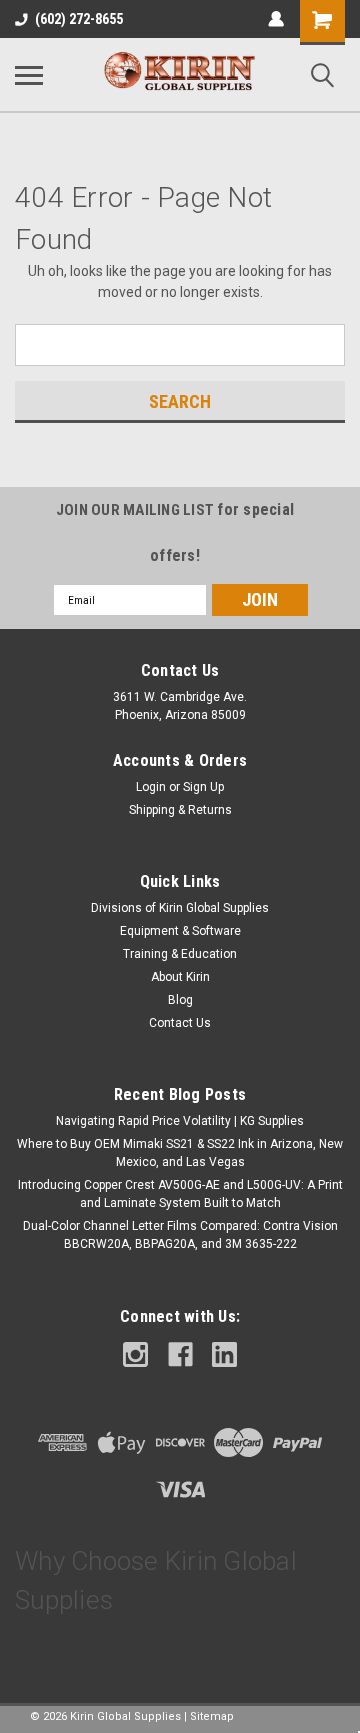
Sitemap (212, 1716)
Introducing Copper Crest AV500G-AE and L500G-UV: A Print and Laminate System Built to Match (180, 1194)
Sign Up (203, 787)
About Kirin (180, 977)
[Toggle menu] (29, 75)
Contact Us (180, 1023)
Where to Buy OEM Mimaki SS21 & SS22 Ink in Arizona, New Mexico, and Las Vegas (180, 1153)
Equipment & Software (180, 931)
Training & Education (180, 954)
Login (151, 787)
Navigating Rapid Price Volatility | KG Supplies (180, 1121)
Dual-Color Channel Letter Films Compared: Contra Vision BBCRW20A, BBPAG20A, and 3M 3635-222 (180, 1235)
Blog (180, 1000)
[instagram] (135, 1354)
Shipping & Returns (180, 810)
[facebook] (180, 1354)
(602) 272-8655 (79, 19)
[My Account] (276, 19)
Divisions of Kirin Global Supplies (180, 908)
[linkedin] (224, 1354)
